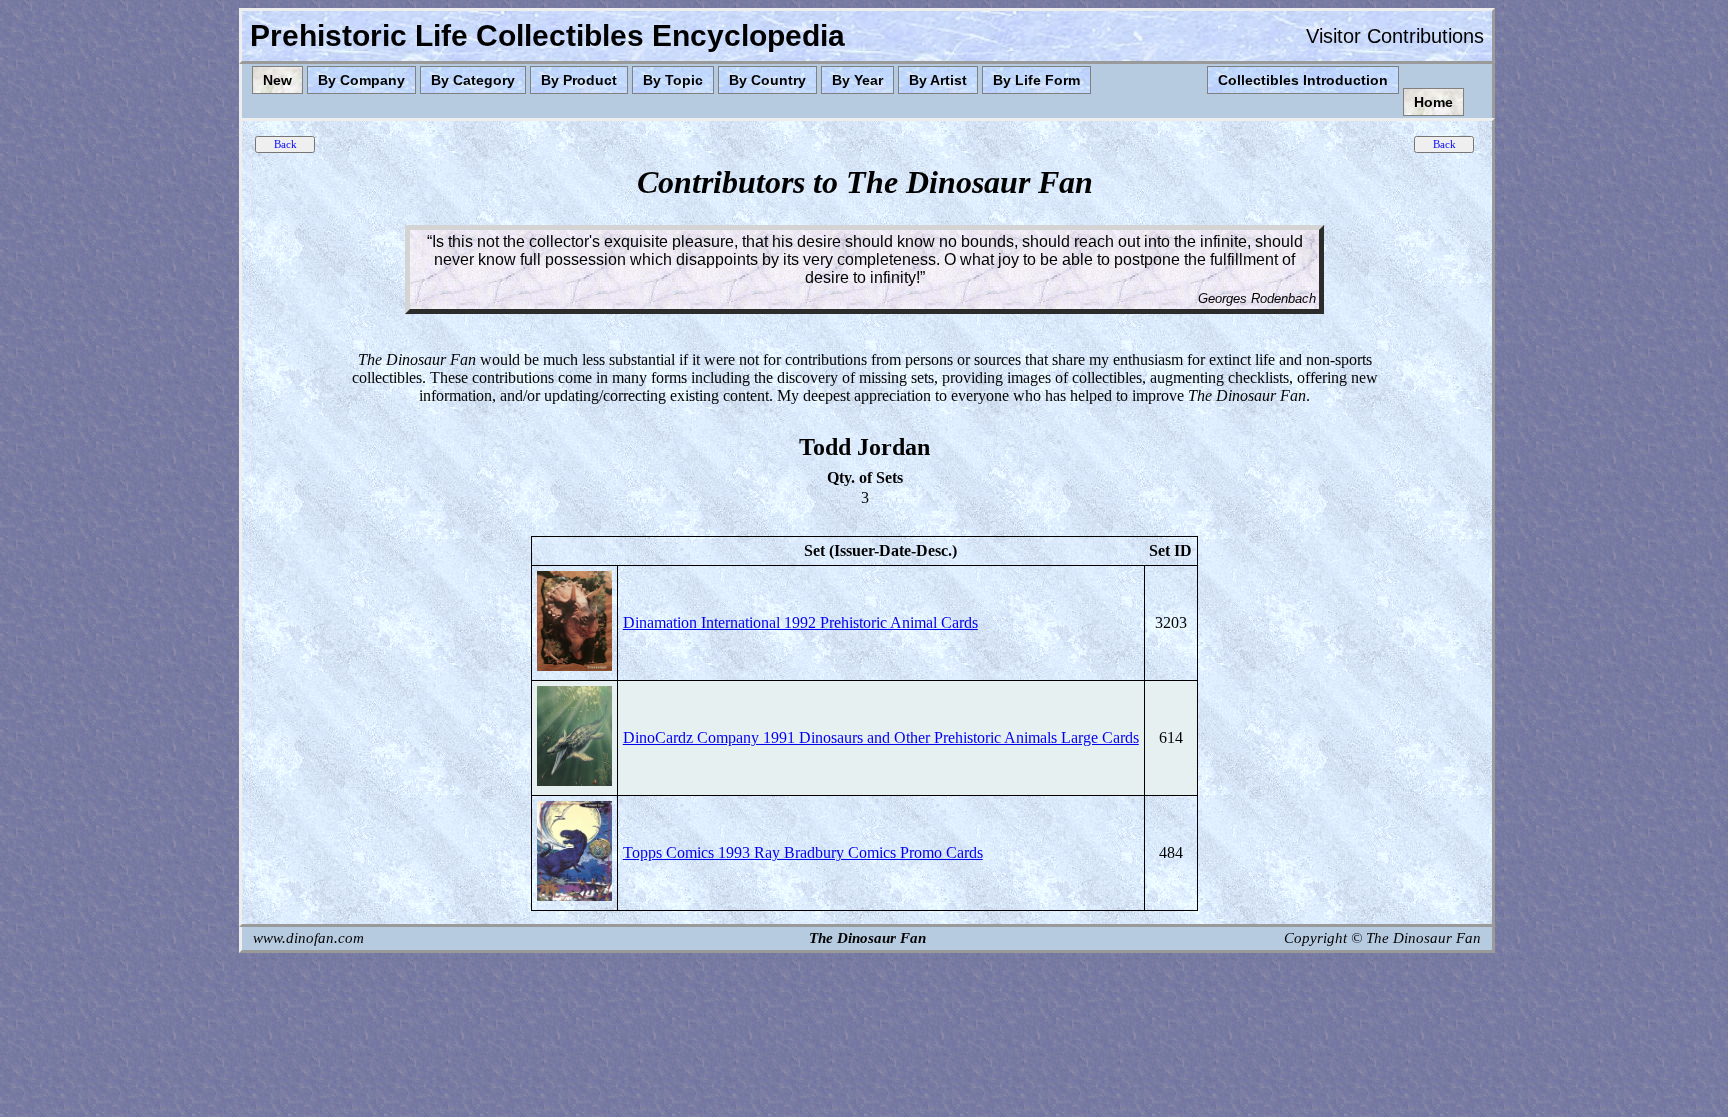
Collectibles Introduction (1303, 80)
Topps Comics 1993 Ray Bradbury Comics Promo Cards (803, 852)
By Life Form (1036, 80)
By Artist (938, 80)
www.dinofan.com (308, 938)
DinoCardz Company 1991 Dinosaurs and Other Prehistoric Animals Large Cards (881, 737)
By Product (579, 80)
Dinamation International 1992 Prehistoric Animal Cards (800, 622)
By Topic (673, 80)
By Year (857, 80)
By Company (361, 80)
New (277, 80)
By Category (473, 80)
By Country (767, 80)
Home (1433, 102)
